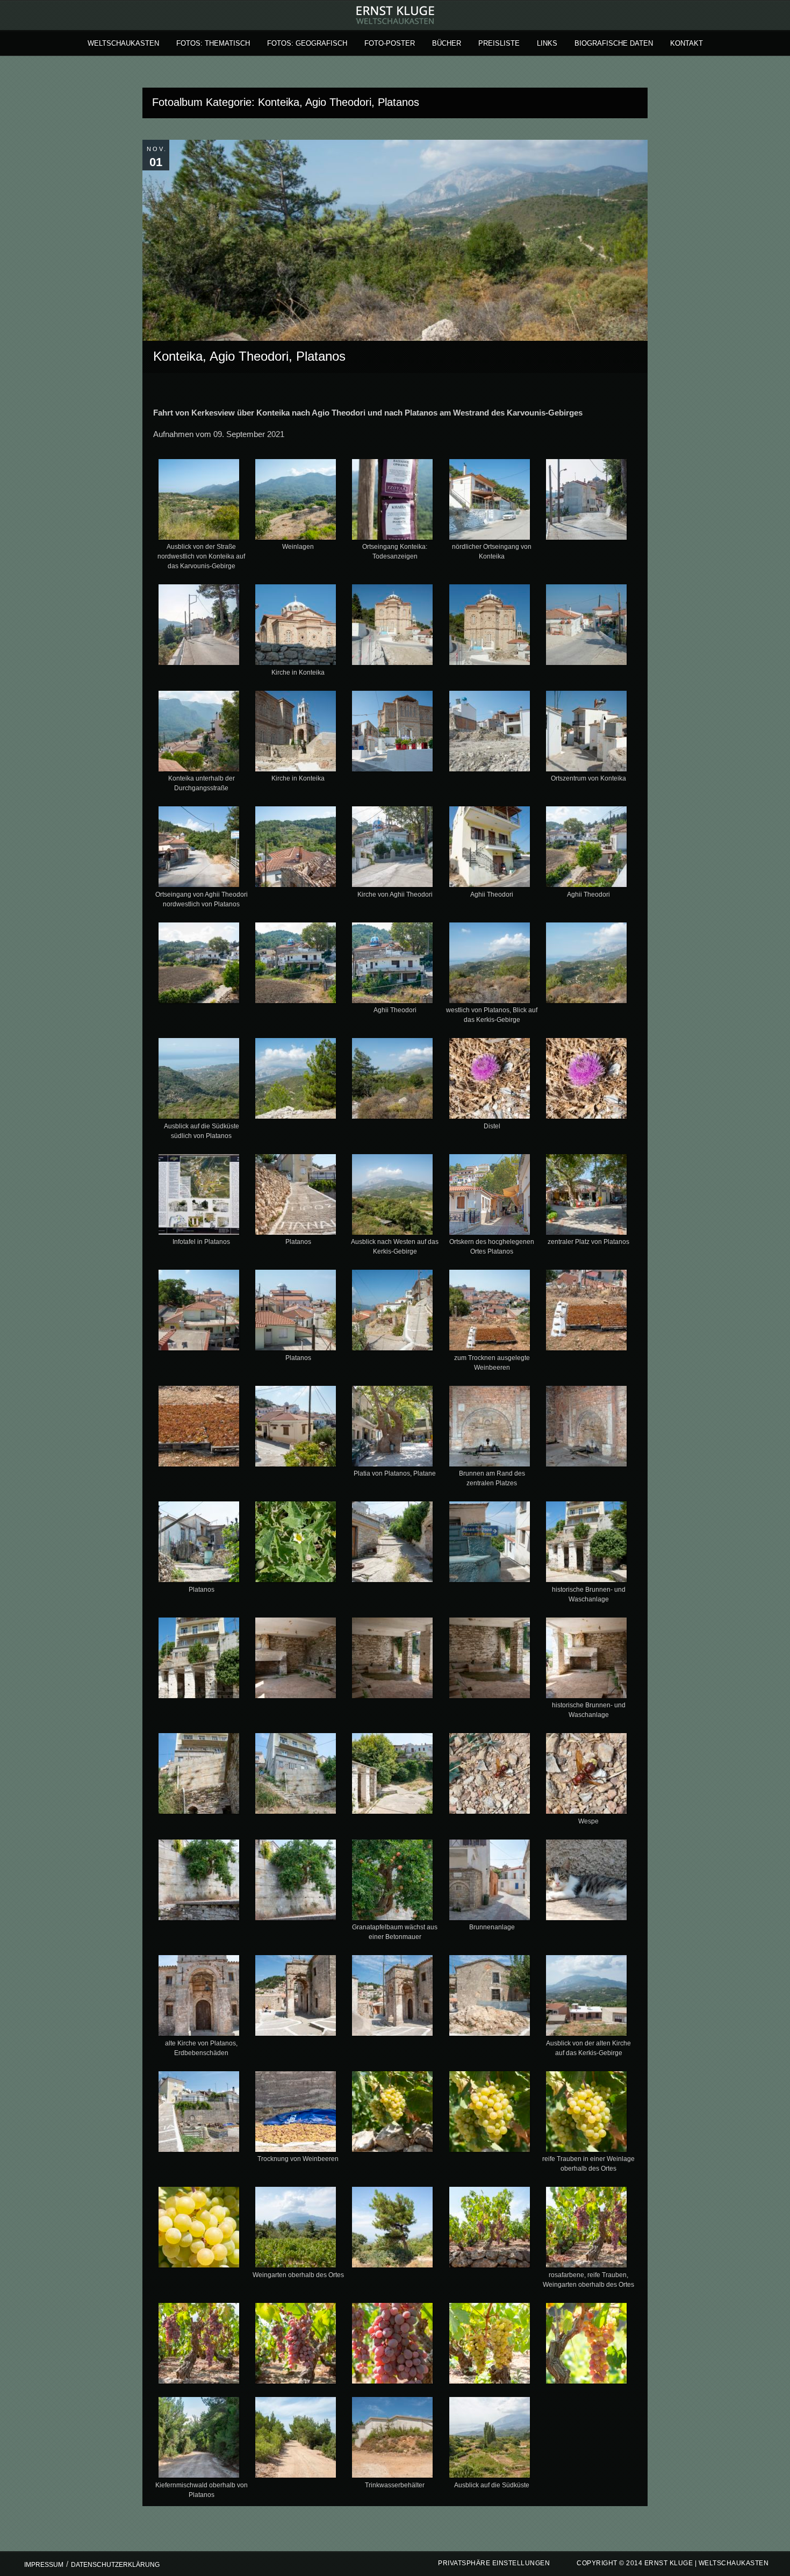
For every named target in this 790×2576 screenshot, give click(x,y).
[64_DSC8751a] (199, 1998)
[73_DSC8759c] (199, 2229)
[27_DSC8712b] (296, 1081)
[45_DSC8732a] (199, 1544)
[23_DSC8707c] (393, 965)
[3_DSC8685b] (393, 502)
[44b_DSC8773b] (586, 1428)
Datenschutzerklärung (115, 2565)
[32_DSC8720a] (296, 1197)
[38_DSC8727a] (393, 1312)
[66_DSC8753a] (393, 1998)
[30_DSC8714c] (586, 1081)
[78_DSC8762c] (199, 2345)
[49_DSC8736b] (199, 1660)
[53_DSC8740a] (586, 1660)
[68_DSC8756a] (586, 1998)
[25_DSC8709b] (586, 965)
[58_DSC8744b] (586, 1776)
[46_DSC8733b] (296, 1544)
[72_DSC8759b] (586, 2114)
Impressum (44, 2565)
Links (547, 43)
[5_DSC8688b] (586, 502)
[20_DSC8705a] (586, 849)
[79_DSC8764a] (296, 2345)
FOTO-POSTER (390, 43)
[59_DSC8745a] (199, 1882)
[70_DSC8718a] (296, 2114)
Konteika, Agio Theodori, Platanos (249, 356)
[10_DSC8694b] (586, 627)
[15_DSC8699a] (586, 733)
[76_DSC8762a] (489, 2229)
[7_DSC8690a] (296, 627)
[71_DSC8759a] (393, 2114)
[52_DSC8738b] (489, 1660)
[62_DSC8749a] (489, 1882)
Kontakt (687, 43)
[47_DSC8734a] (393, 1544)
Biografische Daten (614, 43)
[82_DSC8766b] (586, 2345)
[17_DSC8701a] (296, 849)
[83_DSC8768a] (199, 2439)
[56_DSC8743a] (393, 1776)
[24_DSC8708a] (489, 965)
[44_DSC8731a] (393, 1428)
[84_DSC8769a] (296, 2439)
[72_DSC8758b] (489, 2114)
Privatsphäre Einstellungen (494, 2563)
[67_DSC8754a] (489, 1998)
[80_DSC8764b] (393, 2345)
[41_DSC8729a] (586, 1312)
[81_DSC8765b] (489, 2345)
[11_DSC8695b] (199, 733)
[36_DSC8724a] (199, 1312)
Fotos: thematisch (213, 43)
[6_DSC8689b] (199, 627)
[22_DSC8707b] (296, 965)
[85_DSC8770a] (393, 2439)
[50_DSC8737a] (296, 1660)
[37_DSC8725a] (296, 1312)
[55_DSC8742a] (296, 1776)
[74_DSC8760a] (296, 2229)
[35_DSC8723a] (586, 1197)
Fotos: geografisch (307, 43)
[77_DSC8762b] (586, 2229)
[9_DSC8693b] (489, 627)
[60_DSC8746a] (296, 1882)
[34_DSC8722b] (489, 1197)
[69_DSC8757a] (199, 2114)
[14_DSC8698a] (489, 733)
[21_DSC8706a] (199, 965)
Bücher (447, 43)
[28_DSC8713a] (393, 1081)
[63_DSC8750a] (586, 1882)
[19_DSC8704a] (489, 849)
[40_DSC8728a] (489, 1312)
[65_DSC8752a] (296, 1998)
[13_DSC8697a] (393, 733)
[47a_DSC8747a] (489, 1544)
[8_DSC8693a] (393, 627)
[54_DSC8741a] (199, 1776)
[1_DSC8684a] (199, 502)
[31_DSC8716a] (199, 1197)
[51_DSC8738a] (393, 1660)
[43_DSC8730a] (296, 1428)
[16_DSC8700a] (199, 849)
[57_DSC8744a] (489, 1776)
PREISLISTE (499, 43)
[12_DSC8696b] (296, 733)
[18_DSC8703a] (393, 849)
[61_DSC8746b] (393, 1882)
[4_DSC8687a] (489, 502)
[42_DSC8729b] (199, 1428)
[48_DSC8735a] (586, 1544)
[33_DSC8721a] (393, 1197)
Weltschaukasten (123, 43)
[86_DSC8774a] (489, 2439)
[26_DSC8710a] (199, 1081)
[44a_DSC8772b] (489, 1428)
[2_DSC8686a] (296, 502)
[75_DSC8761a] (393, 2229)
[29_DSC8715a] (489, 1081)
